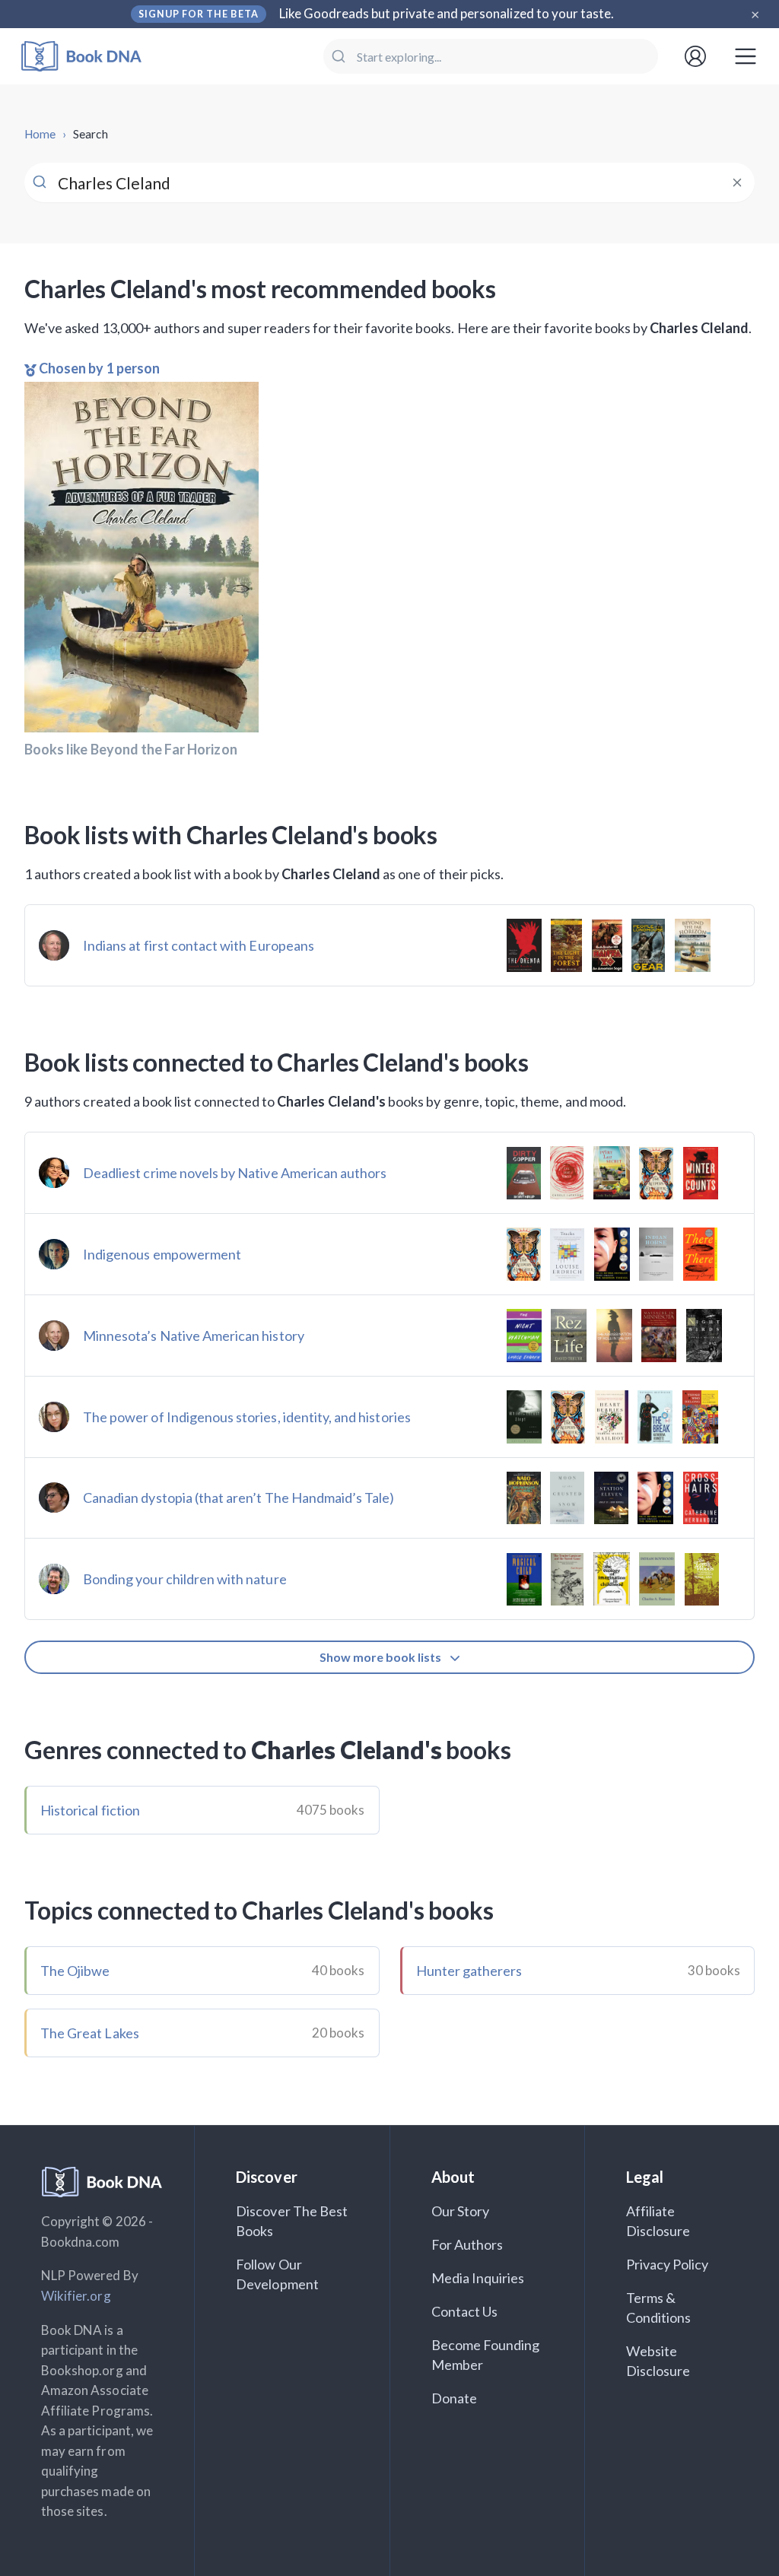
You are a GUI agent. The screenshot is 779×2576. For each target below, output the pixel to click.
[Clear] (737, 183)
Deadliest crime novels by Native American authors (235, 1173)
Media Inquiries (478, 2278)
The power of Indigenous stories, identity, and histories (247, 1417)
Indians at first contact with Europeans (199, 945)
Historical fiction (90, 1810)
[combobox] (491, 56)
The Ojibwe (75, 1971)
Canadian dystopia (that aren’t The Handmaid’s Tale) (239, 1498)
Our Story (460, 2211)
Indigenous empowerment (162, 1254)
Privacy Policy (668, 2264)
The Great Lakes (90, 2033)
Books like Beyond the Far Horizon (131, 749)
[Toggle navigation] (746, 56)
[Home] (92, 57)
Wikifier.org (76, 2296)
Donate (454, 2398)
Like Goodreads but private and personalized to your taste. (447, 13)
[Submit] (340, 56)
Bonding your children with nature (185, 1579)
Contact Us (465, 2311)
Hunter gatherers (469, 1971)
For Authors (467, 2244)
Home (40, 134)
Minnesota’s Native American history (194, 1336)
